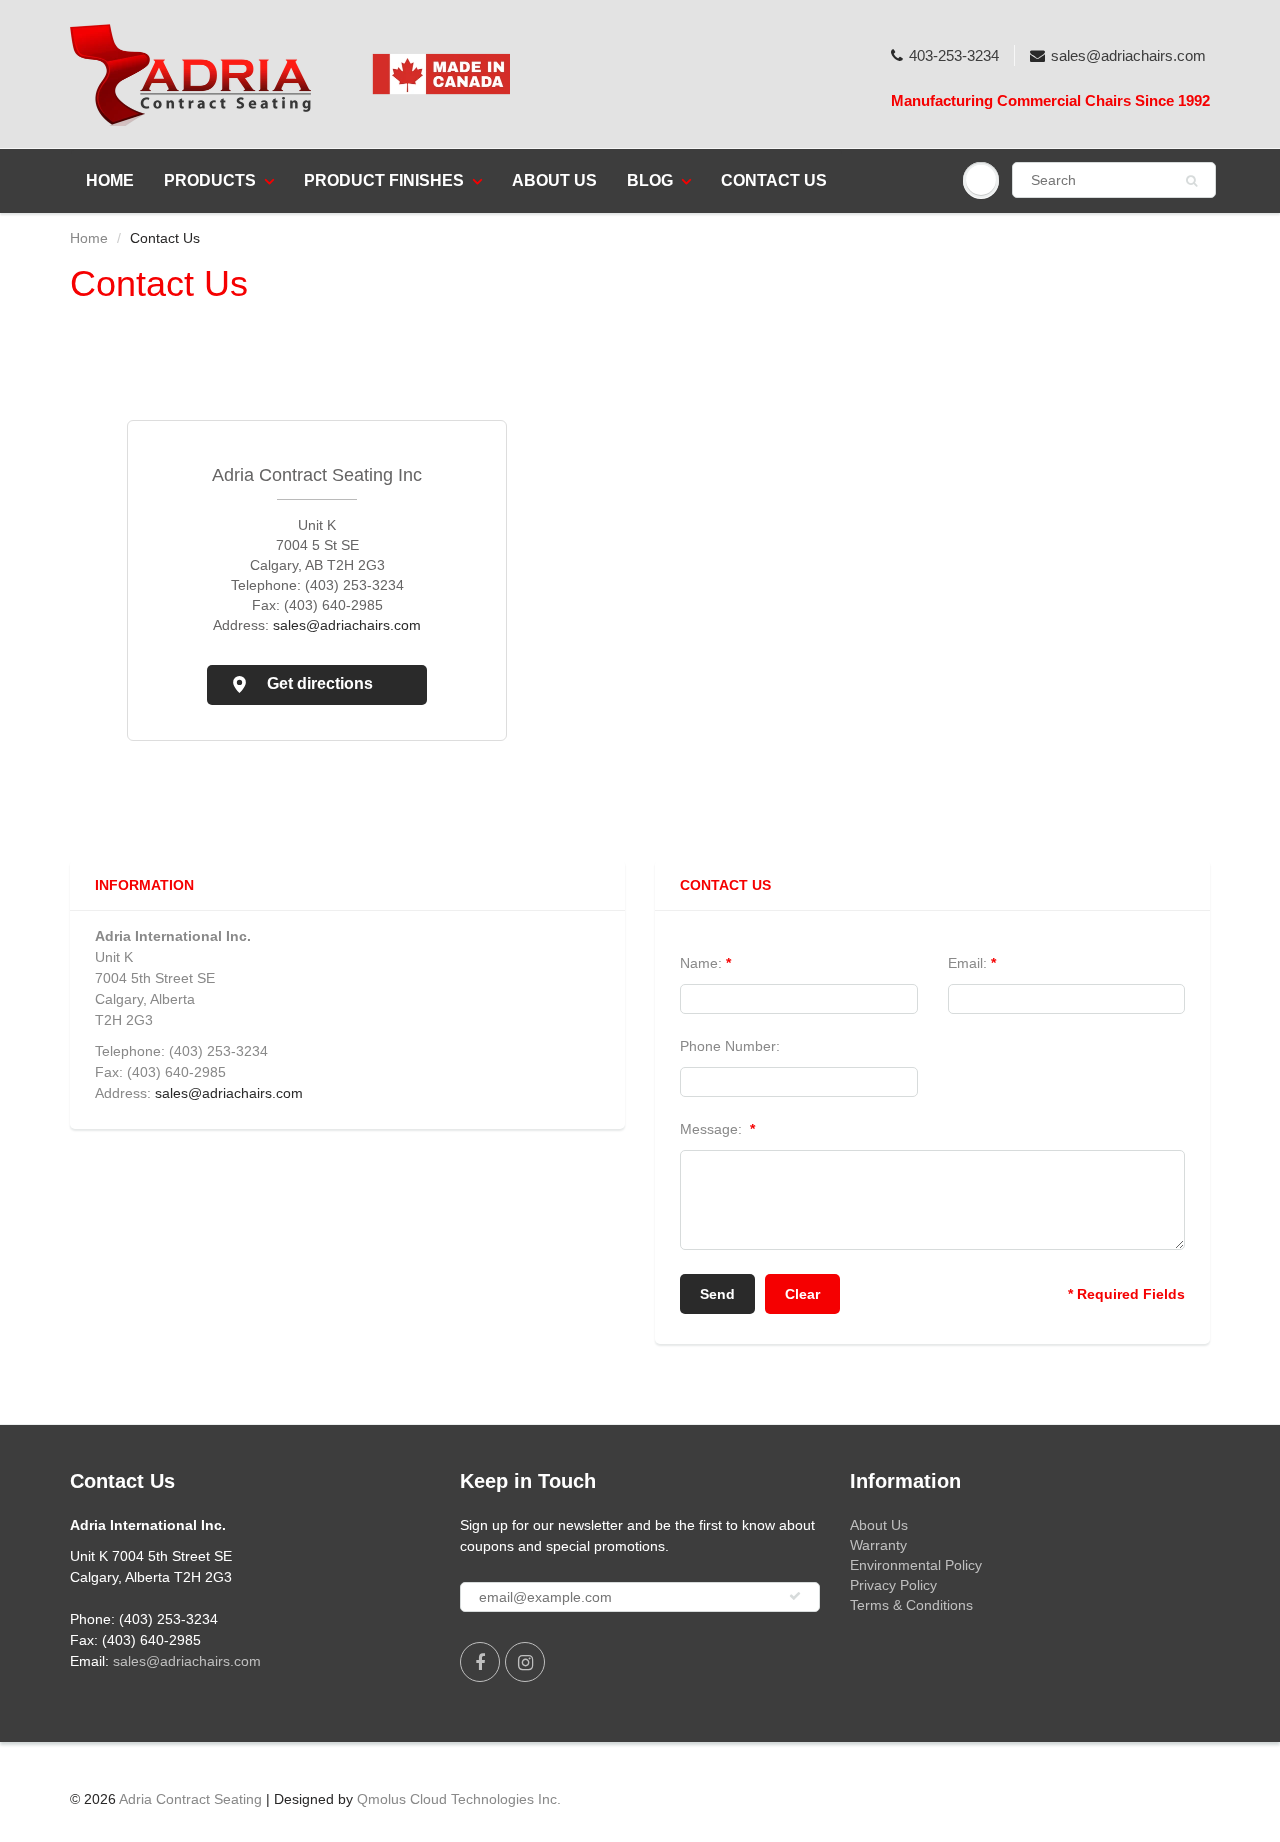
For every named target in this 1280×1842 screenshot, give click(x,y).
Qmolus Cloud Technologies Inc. (459, 1799)
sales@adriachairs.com (1128, 55)
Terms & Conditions (911, 1605)
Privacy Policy (893, 1585)
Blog (650, 180)
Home (110, 180)
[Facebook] (480, 1662)
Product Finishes (384, 180)
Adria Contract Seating (190, 1799)
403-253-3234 (954, 55)
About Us (554, 180)
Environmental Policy (916, 1565)
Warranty (878, 1545)
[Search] (1191, 181)
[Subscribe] (795, 1596)
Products (210, 180)
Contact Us (774, 180)
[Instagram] (525, 1662)
